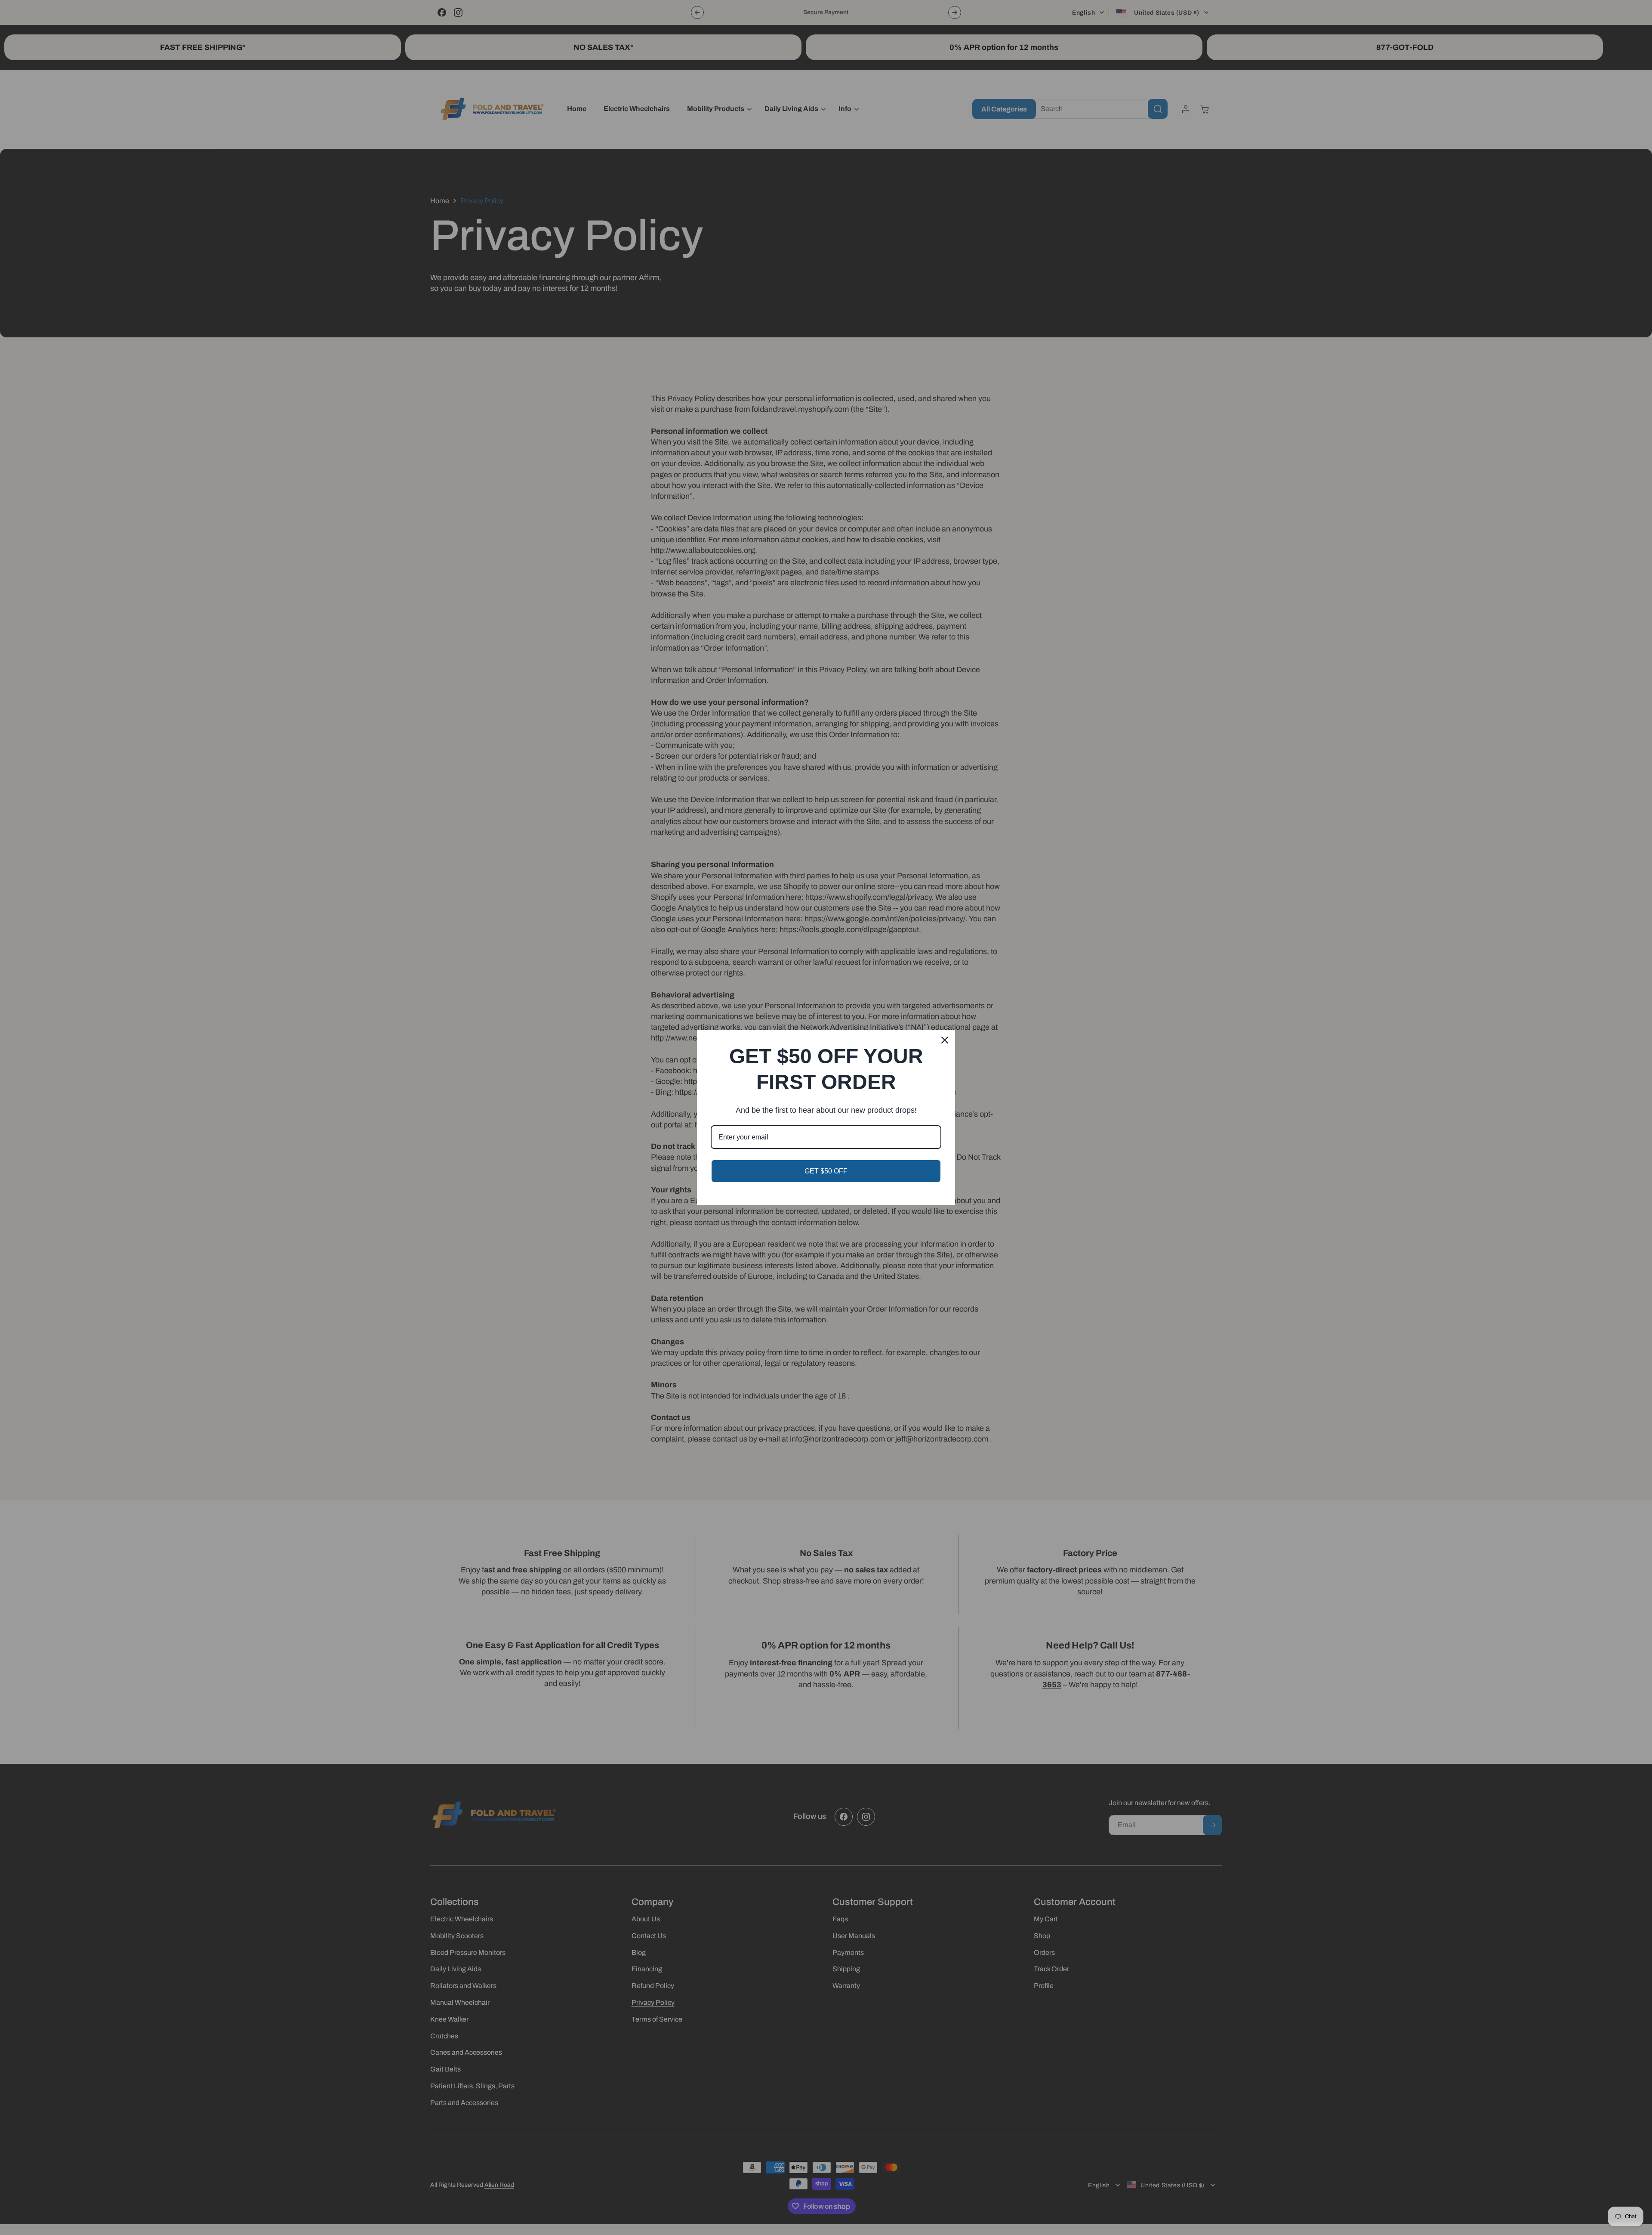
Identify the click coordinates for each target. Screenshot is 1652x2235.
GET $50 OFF (826, 1171)
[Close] (945, 1040)
